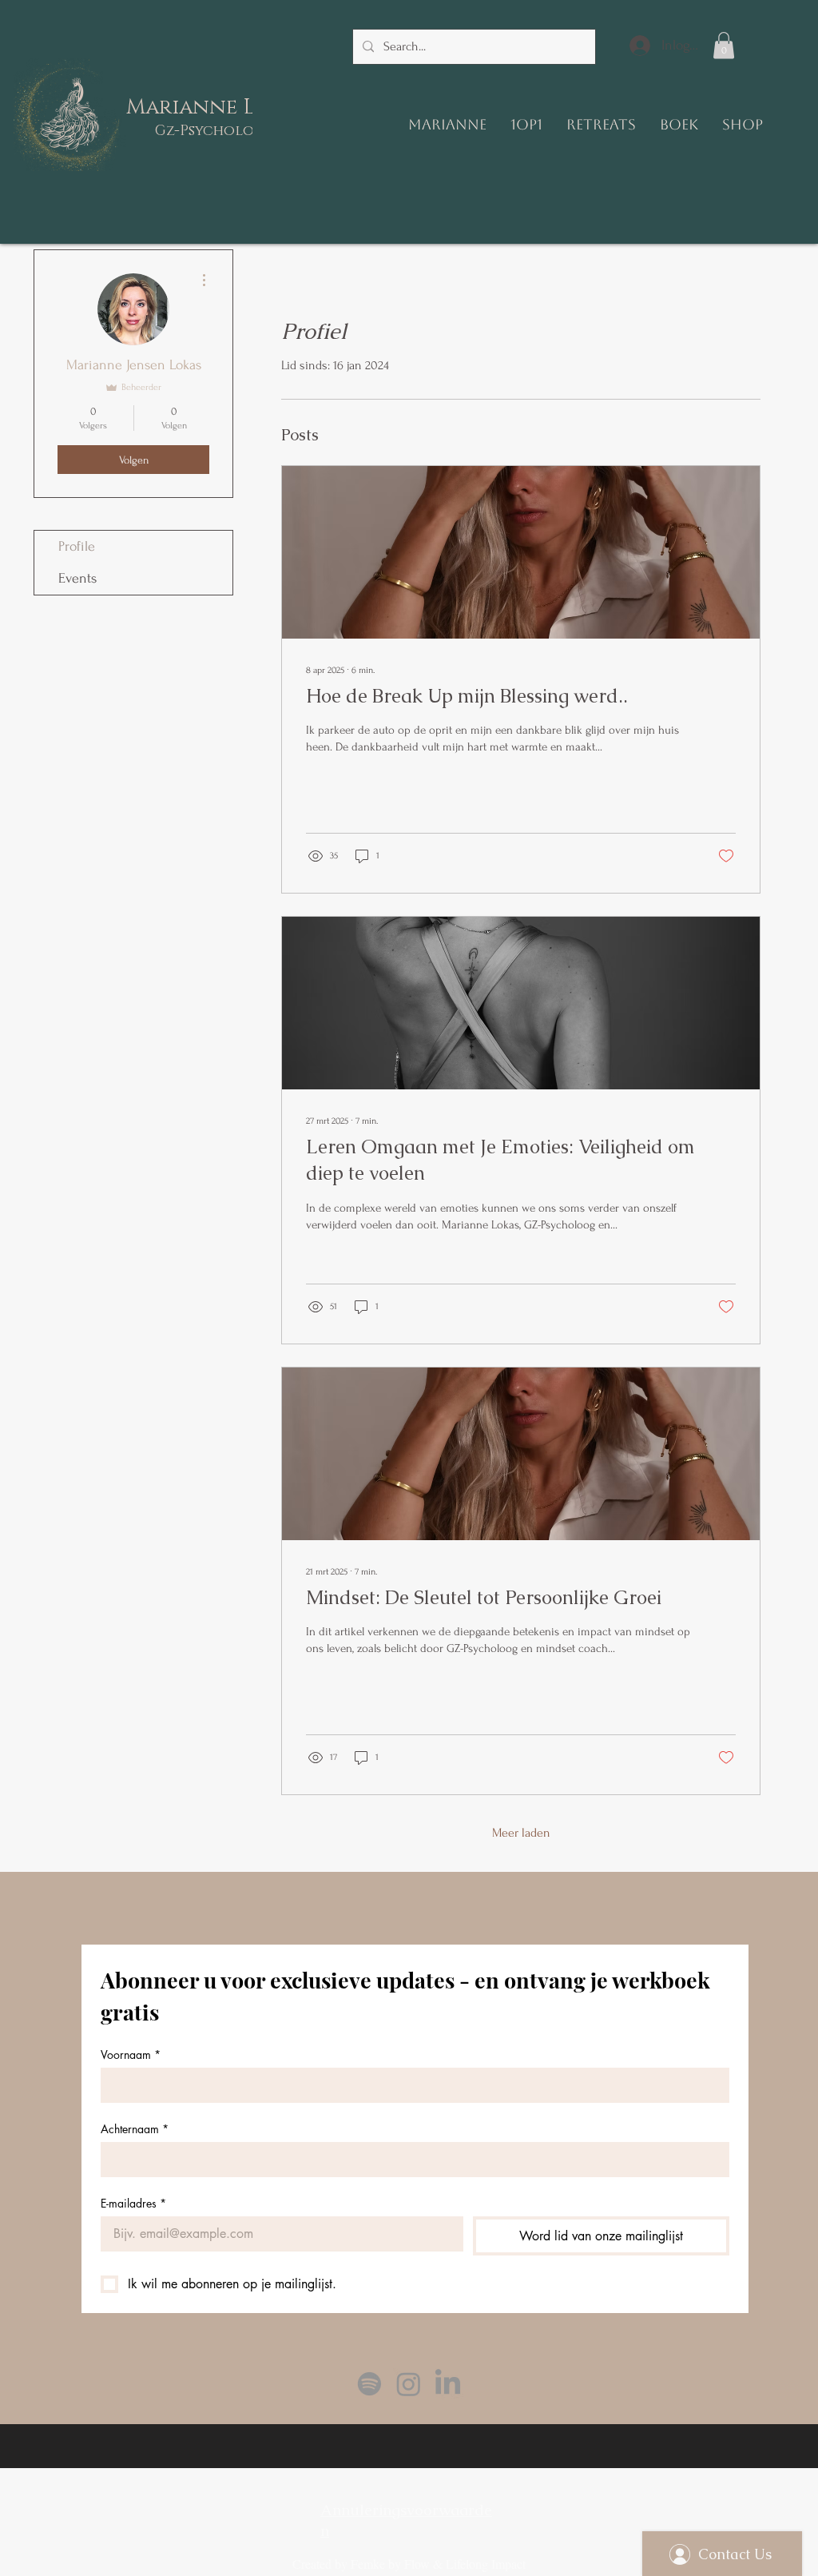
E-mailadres (133, 2203)
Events (77, 578)
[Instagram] (409, 2384)
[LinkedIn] (448, 2384)
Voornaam (131, 2054)
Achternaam (135, 2129)
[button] (724, 45)
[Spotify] (369, 2384)
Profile (77, 546)
